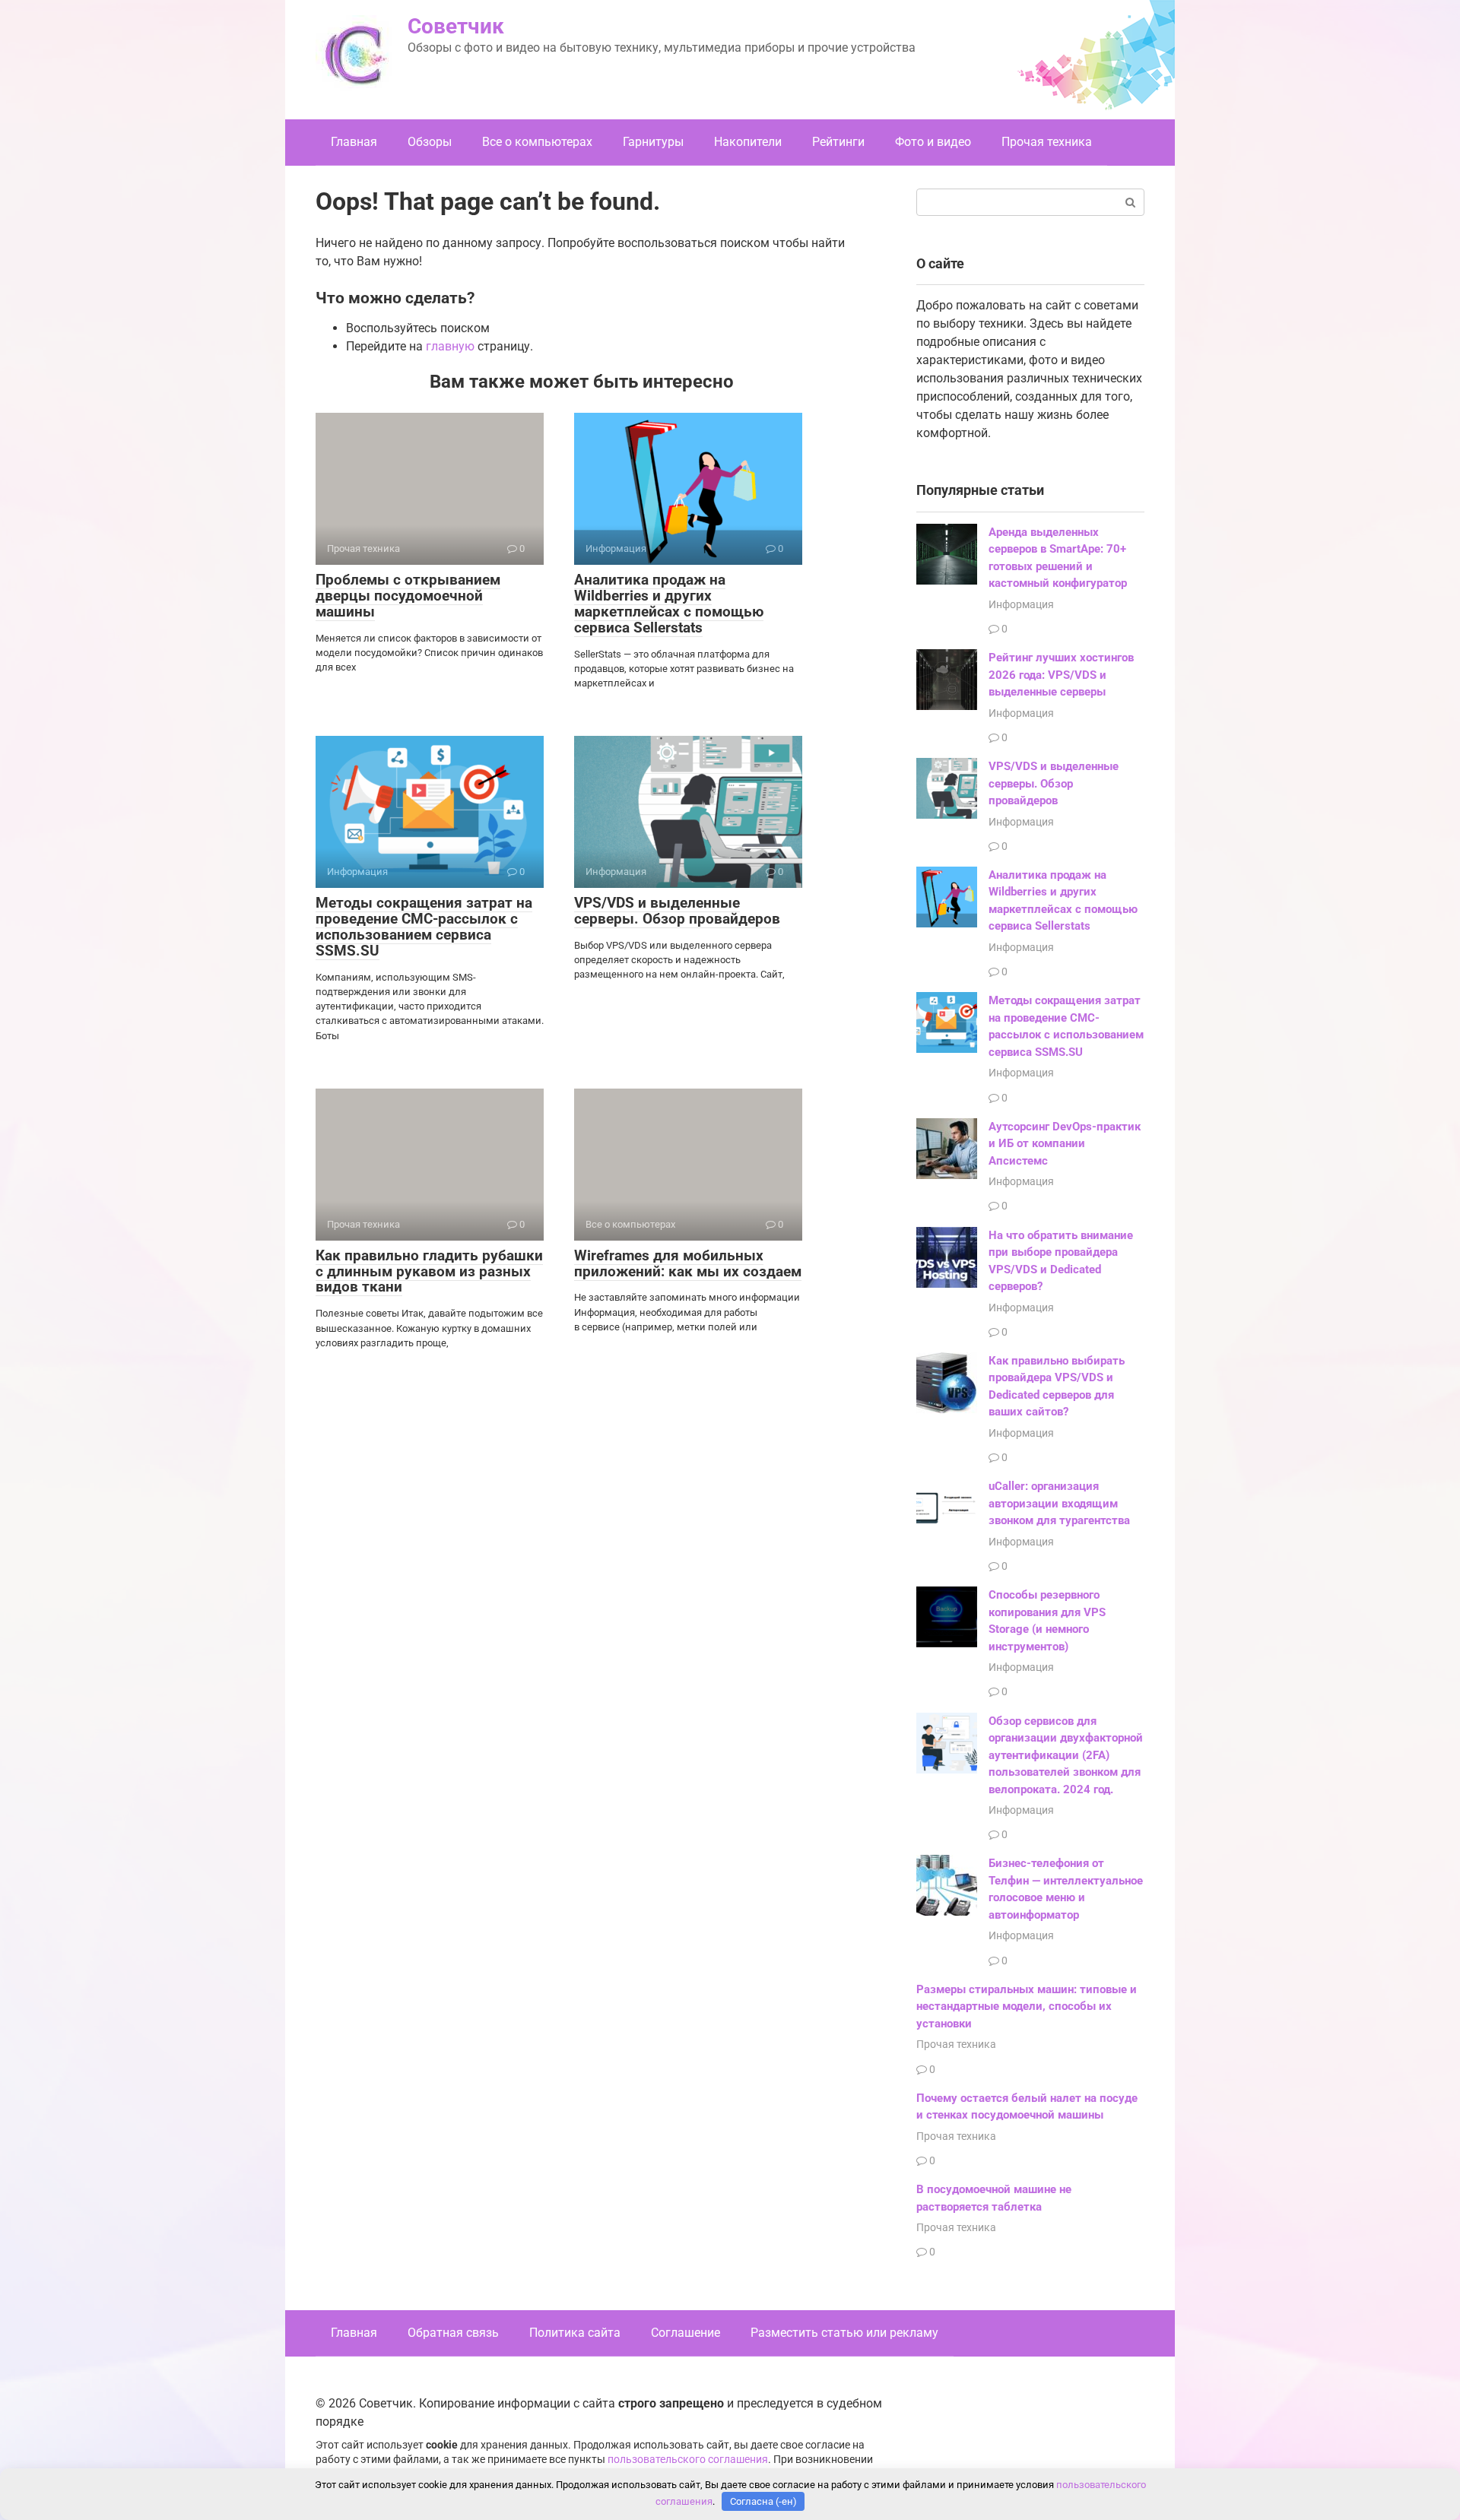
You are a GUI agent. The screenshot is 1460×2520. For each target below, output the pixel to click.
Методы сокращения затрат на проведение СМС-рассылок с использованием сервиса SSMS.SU (424, 927)
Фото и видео (933, 142)
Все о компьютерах (537, 142)
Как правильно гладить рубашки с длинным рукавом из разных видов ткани (429, 1271)
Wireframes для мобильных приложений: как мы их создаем (688, 1263)
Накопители (748, 142)
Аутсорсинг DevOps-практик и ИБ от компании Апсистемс (1065, 1144)
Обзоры (430, 142)
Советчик (456, 26)
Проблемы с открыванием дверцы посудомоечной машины (408, 596)
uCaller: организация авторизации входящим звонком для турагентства (1059, 1503)
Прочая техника (1047, 142)
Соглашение (686, 2333)
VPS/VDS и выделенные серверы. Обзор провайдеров (677, 911)
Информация (1021, 604)
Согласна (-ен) (763, 2501)
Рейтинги (838, 142)
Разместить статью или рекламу (844, 2333)
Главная (354, 142)
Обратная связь (453, 2333)
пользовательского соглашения (688, 2460)
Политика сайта (575, 2333)
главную (450, 346)
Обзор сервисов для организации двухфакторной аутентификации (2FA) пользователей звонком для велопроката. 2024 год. (1066, 1755)
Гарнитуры (653, 142)
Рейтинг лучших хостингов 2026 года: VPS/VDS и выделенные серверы (1061, 675)
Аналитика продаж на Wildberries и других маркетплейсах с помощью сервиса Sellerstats (669, 604)
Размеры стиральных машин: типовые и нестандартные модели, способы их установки (1027, 2006)
